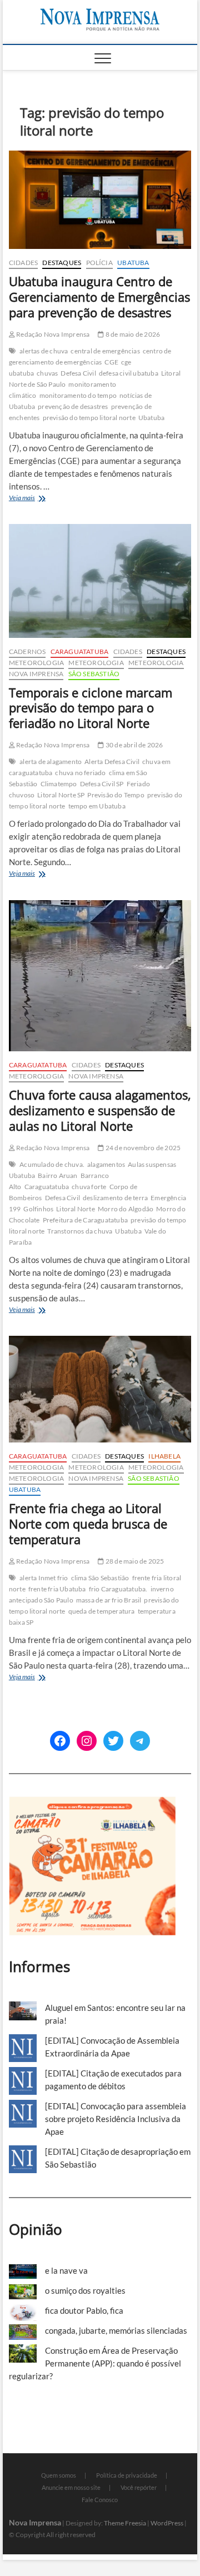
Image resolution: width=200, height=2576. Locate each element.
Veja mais (42, 499)
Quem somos (59, 2475)
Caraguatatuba (80, 652)
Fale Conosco (100, 2500)
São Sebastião (94, 674)
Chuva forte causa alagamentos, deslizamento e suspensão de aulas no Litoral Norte (100, 1110)
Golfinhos (38, 1209)
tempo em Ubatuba (97, 806)
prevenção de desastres (73, 406)
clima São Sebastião (100, 1578)
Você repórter (139, 2487)
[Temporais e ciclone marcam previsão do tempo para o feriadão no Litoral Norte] (100, 581)
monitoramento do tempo (78, 395)
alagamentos (106, 1164)
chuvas (47, 373)
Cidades (23, 263)
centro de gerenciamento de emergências (90, 356)
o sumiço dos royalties (85, 2290)
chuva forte (89, 1187)
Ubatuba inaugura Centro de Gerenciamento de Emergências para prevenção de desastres (99, 297)
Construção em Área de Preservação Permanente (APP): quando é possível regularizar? (95, 2363)
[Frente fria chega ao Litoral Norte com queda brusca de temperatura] (100, 1389)
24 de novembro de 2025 (142, 1148)
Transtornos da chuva (80, 1231)
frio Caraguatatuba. (118, 1589)
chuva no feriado (80, 773)
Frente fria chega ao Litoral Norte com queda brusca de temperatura (88, 1524)
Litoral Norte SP (61, 795)
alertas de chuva (44, 351)
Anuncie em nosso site (71, 2487)
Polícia (99, 263)
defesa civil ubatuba (129, 373)
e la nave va (66, 2270)
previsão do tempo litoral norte (89, 418)
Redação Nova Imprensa (52, 334)
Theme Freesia (125, 2523)
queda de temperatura (102, 1611)
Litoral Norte (76, 1209)
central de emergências (105, 351)
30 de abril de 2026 (134, 745)
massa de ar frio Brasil (109, 1600)
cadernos (27, 652)
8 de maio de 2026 (132, 334)
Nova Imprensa (36, 674)
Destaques (62, 263)
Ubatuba (133, 263)
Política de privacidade (127, 2475)
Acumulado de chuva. (52, 1164)
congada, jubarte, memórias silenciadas (116, 2330)
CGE (111, 362)
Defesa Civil (78, 373)
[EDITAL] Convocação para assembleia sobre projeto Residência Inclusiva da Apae (116, 2119)
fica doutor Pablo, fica (84, 2310)
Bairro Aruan (57, 1175)
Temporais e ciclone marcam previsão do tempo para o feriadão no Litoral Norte (91, 708)
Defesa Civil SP (102, 784)
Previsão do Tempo (116, 795)
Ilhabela (164, 1456)
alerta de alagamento (51, 762)
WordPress (167, 2523)
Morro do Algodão (126, 1209)
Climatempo (59, 784)
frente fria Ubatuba (57, 1589)
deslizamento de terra (115, 1198)
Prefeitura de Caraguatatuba (85, 1220)
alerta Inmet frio (44, 1578)
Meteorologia (36, 663)
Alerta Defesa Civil (112, 762)
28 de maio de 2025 (134, 1561)
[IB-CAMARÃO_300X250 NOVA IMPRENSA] (92, 1803)
